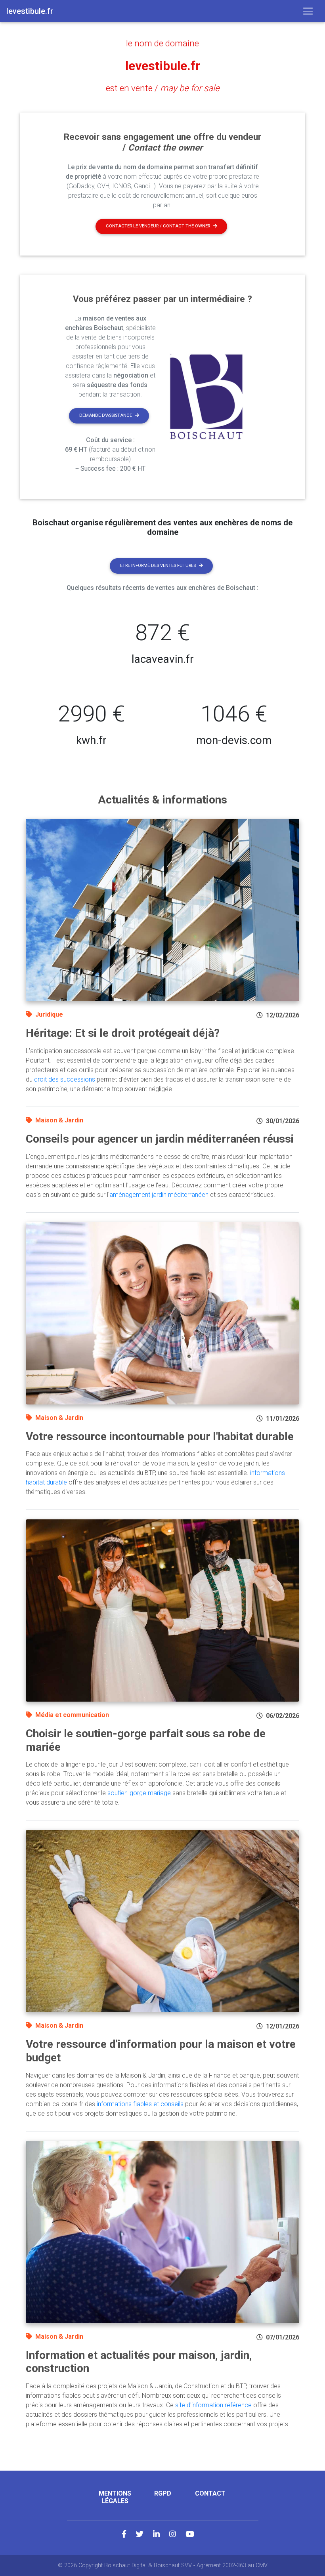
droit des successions (65, 1079)
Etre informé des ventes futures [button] (158, 566)
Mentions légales (115, 2497)
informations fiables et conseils (140, 2104)
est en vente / (163, 88)
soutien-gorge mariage (139, 1793)
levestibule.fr (163, 66)
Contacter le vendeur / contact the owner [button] (158, 226)
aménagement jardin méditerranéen (159, 1195)
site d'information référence (213, 2405)
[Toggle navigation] (308, 11)
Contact (210, 2493)
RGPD (163, 2493)
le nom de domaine (162, 43)
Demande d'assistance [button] (106, 415)
